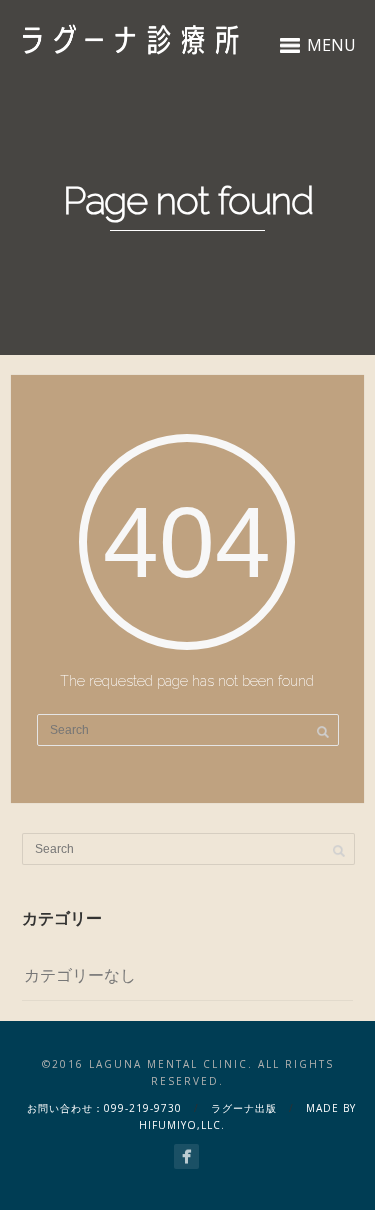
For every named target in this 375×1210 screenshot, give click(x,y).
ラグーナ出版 (244, 1108)
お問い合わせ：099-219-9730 (104, 1108)
